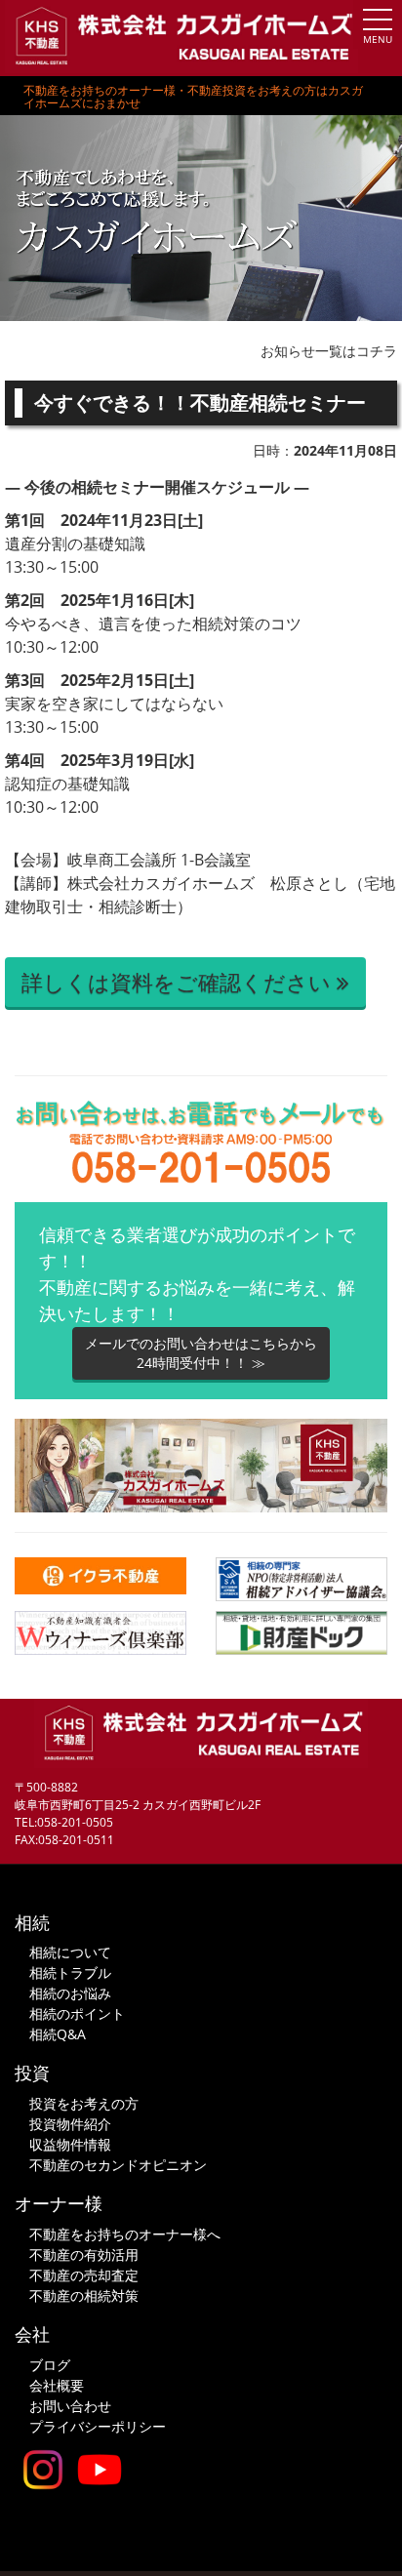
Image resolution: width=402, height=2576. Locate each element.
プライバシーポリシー (98, 2426)
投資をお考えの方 (84, 2103)
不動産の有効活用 (84, 2254)
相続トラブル (70, 1972)
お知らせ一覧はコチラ (329, 351)
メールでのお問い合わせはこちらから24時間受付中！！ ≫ (201, 1353)
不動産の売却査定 (84, 2275)
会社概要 (57, 2385)
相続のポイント (77, 2013)
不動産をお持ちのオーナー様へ (125, 2234)
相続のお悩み (70, 1993)
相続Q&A (58, 2034)
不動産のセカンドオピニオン (118, 2165)
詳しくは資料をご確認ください (179, 982)
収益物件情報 (70, 2144)
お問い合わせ (70, 2406)
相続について (70, 1952)
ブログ (50, 2365)
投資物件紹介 (70, 2124)
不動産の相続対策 (84, 2295)
